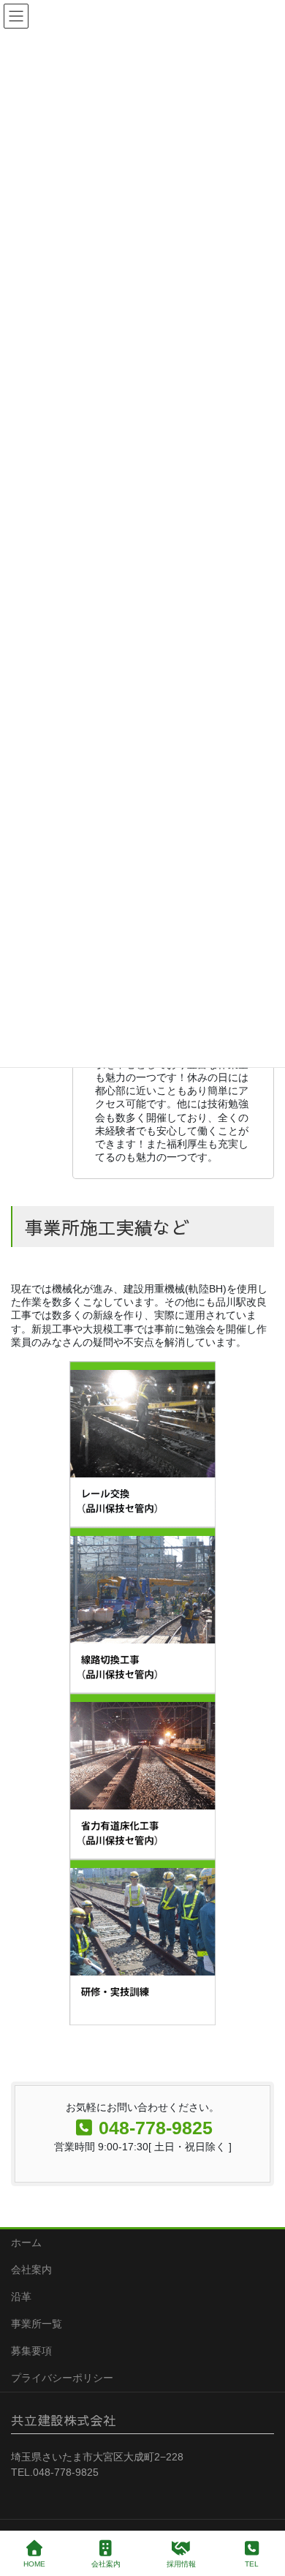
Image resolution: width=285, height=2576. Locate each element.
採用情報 (181, 2564)
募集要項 (31, 2351)
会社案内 (31, 2270)
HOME (34, 2564)
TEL (252, 2564)
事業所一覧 (37, 2324)
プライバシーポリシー (62, 2378)
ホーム (26, 2242)
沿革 (21, 2297)
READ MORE (142, 1462)
